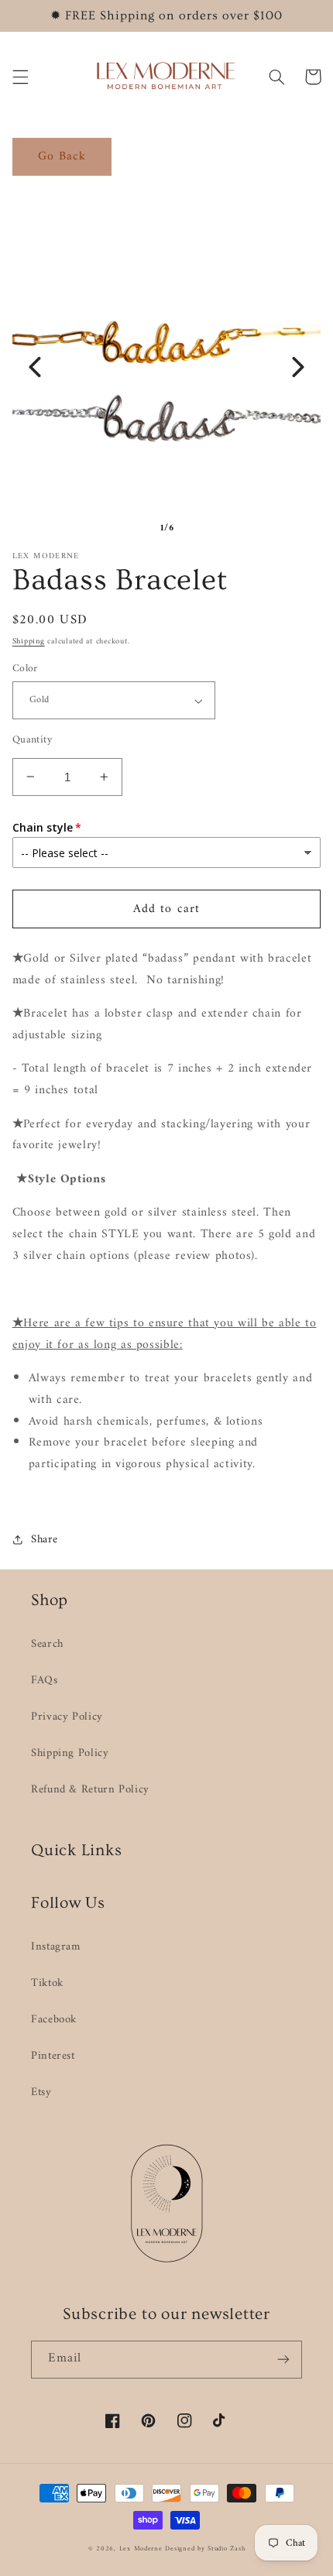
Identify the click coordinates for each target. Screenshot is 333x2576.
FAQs (45, 1680)
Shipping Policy (70, 1753)
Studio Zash (226, 2549)
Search (47, 1644)
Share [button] (45, 1540)
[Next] (298, 367)
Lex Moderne (141, 2549)
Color (25, 669)
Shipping (29, 641)
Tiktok (47, 1983)
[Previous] (35, 367)
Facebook (54, 2019)
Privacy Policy (67, 1717)
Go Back (62, 156)
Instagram (56, 1947)
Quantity (32, 740)
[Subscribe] (283, 2360)
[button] (20, 77)
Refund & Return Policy (90, 1789)
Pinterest (53, 2056)
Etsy (41, 2092)
